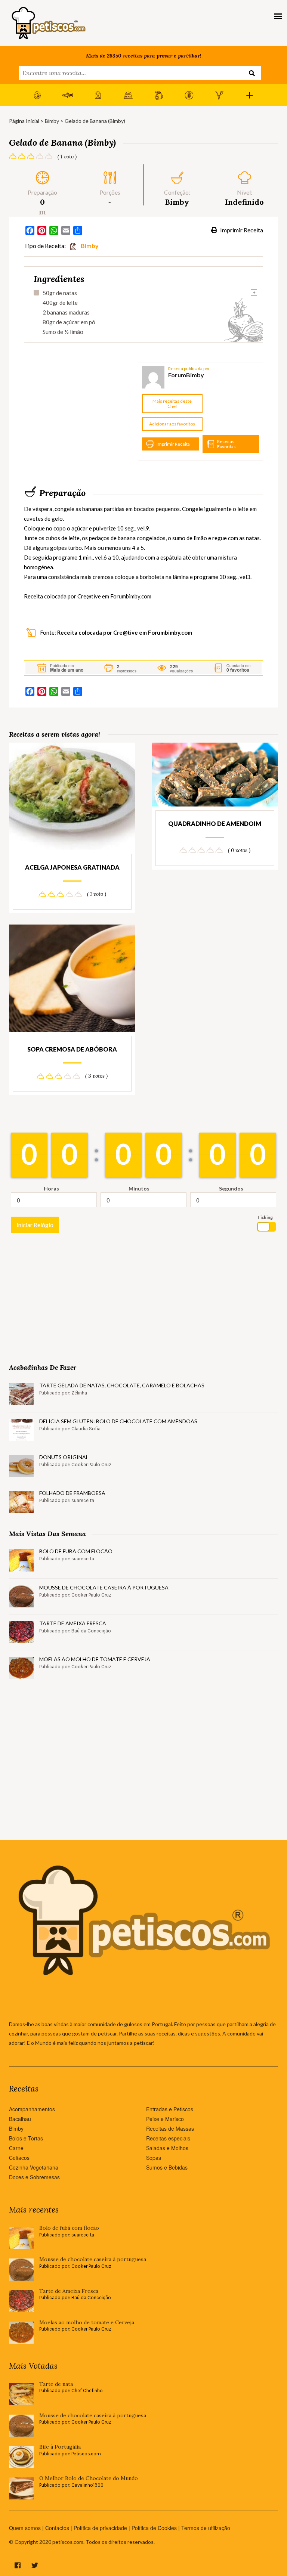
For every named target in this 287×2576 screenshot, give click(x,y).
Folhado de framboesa (72, 1493)
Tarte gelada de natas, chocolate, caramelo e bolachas (122, 1385)
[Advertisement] (80, 412)
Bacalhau (20, 2119)
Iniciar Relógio (35, 1225)
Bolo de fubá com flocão (76, 1551)
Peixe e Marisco (165, 2119)
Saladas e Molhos (167, 2148)
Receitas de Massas (170, 2128)
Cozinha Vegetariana (34, 2167)
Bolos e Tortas (26, 2138)
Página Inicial (24, 121)
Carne (16, 2148)
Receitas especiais (168, 2138)
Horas (51, 1188)
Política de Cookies (154, 2528)
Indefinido (244, 202)
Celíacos (19, 2158)
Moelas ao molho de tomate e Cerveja (95, 1659)
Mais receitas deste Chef (172, 404)
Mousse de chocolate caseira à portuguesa (104, 1587)
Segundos (231, 1188)
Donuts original (64, 1457)
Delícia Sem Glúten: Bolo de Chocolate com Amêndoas (118, 1421)
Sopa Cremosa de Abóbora (72, 1049)
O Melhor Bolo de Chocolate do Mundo (89, 2478)
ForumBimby (186, 375)
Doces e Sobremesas (34, 2177)
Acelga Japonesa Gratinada (72, 867)
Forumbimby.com (131, 596)
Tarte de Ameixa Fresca (73, 1623)
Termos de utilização (206, 2528)
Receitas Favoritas (226, 444)
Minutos (139, 1188)
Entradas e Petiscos (170, 2109)
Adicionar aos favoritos (172, 424)
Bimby (52, 121)
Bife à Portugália (60, 2447)
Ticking (265, 1217)
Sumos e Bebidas (167, 2167)
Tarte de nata (56, 2384)
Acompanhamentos (32, 2109)
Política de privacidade (100, 2528)
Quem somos (25, 2528)
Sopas (154, 2158)
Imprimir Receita (241, 230)
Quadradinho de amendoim (215, 823)
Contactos (57, 2528)
